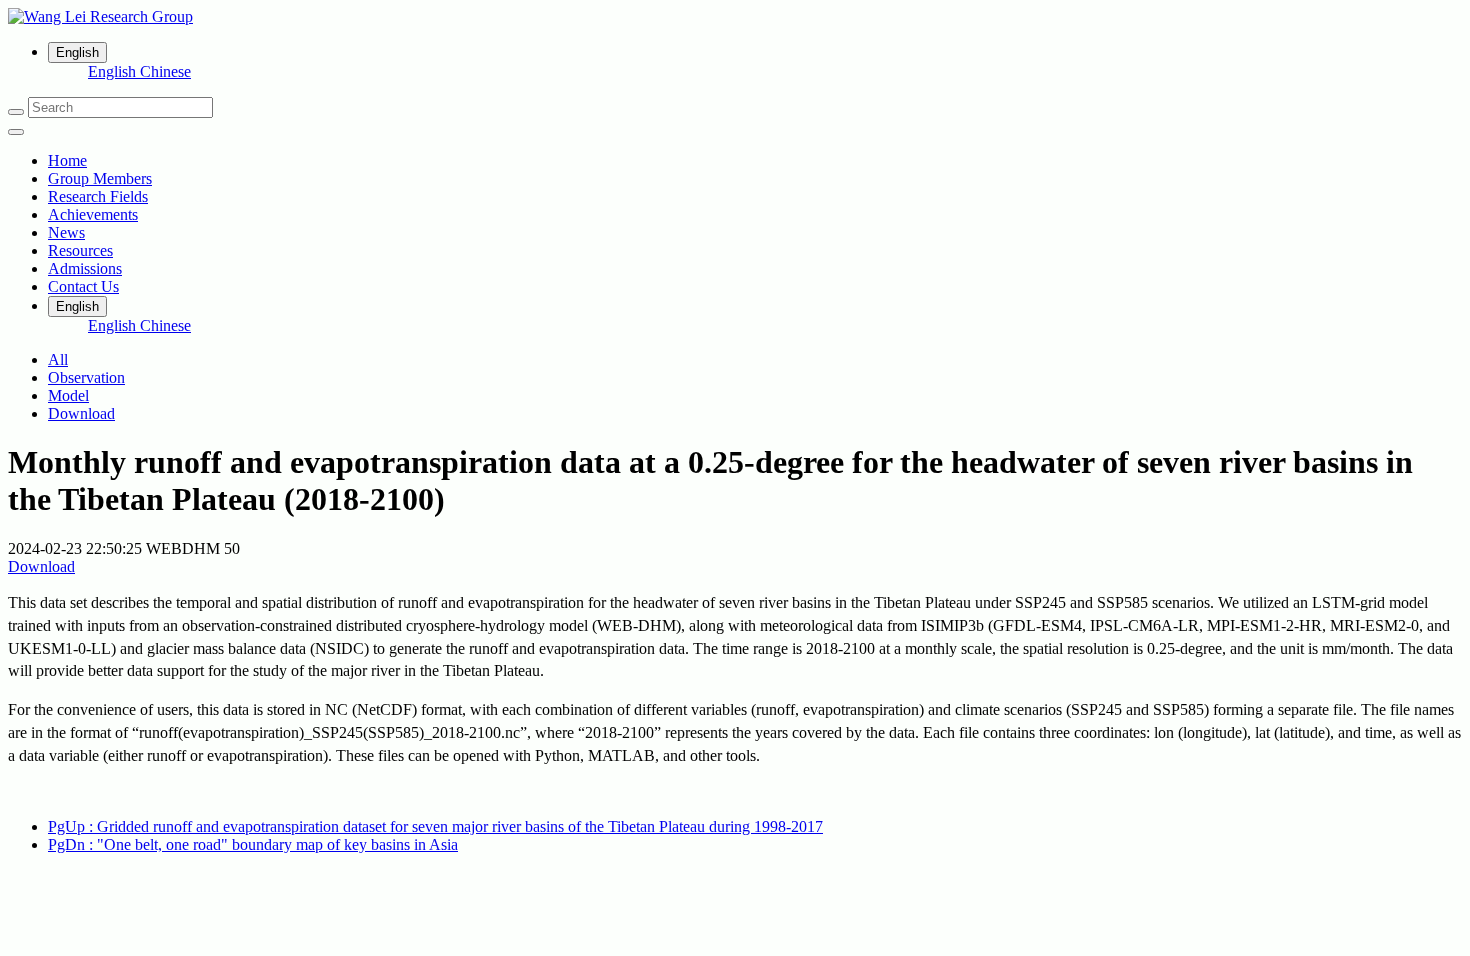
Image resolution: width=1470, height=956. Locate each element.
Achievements (93, 214)
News (66, 232)
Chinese (165, 71)
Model (68, 395)
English (114, 71)
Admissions (85, 268)
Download (81, 413)
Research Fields (98, 196)
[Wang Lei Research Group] (735, 17)
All (58, 359)
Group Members (100, 178)
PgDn (253, 844)
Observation (86, 377)
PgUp (435, 826)
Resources (80, 250)
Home (67, 160)
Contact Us (83, 286)
